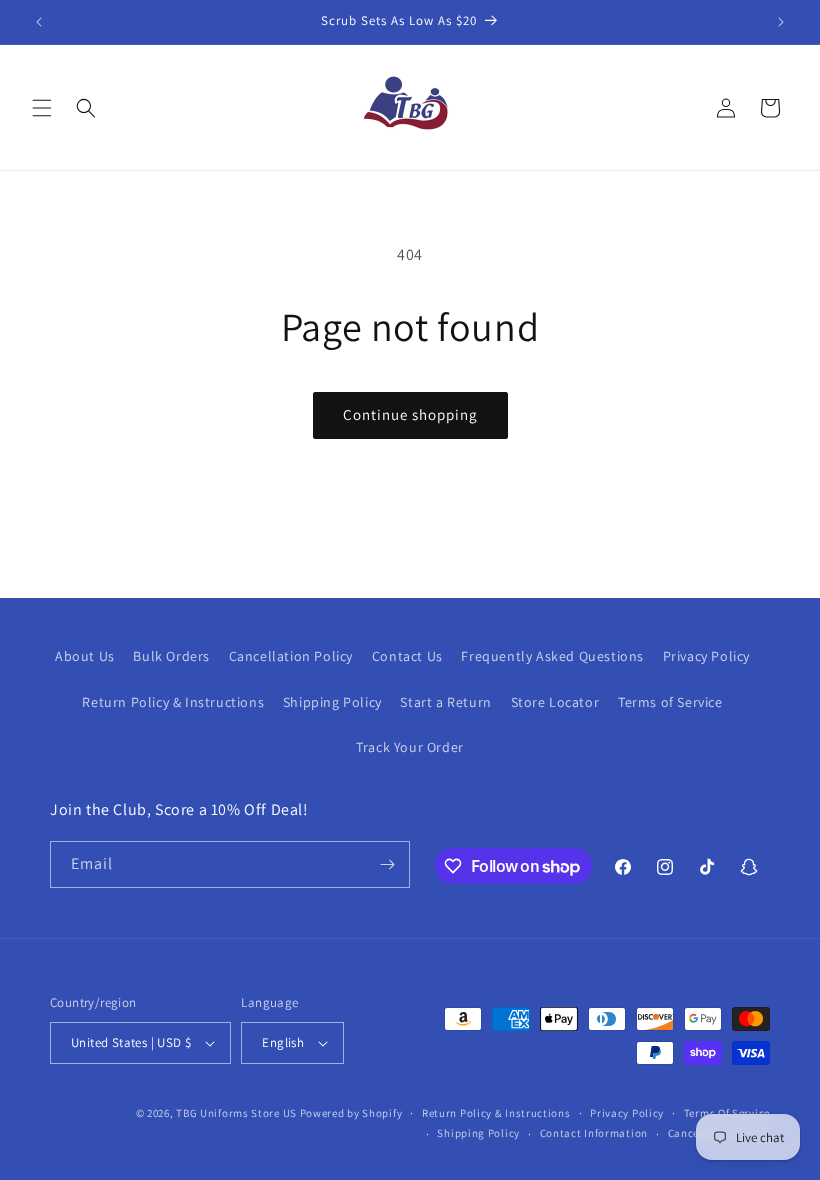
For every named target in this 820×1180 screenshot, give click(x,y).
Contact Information (594, 1133)
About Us (85, 656)
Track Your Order (410, 747)
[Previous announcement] (39, 22)
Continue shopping (410, 414)
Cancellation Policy (291, 656)
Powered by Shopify (351, 1113)
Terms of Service (670, 702)
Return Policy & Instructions (173, 702)
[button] (42, 108)
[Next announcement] (781, 22)
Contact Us (407, 656)
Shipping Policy (332, 702)
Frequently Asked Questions (552, 656)
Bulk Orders (171, 656)
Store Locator (555, 702)
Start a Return (445, 702)
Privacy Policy (706, 656)
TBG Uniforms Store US (236, 1113)
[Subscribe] (387, 864)
